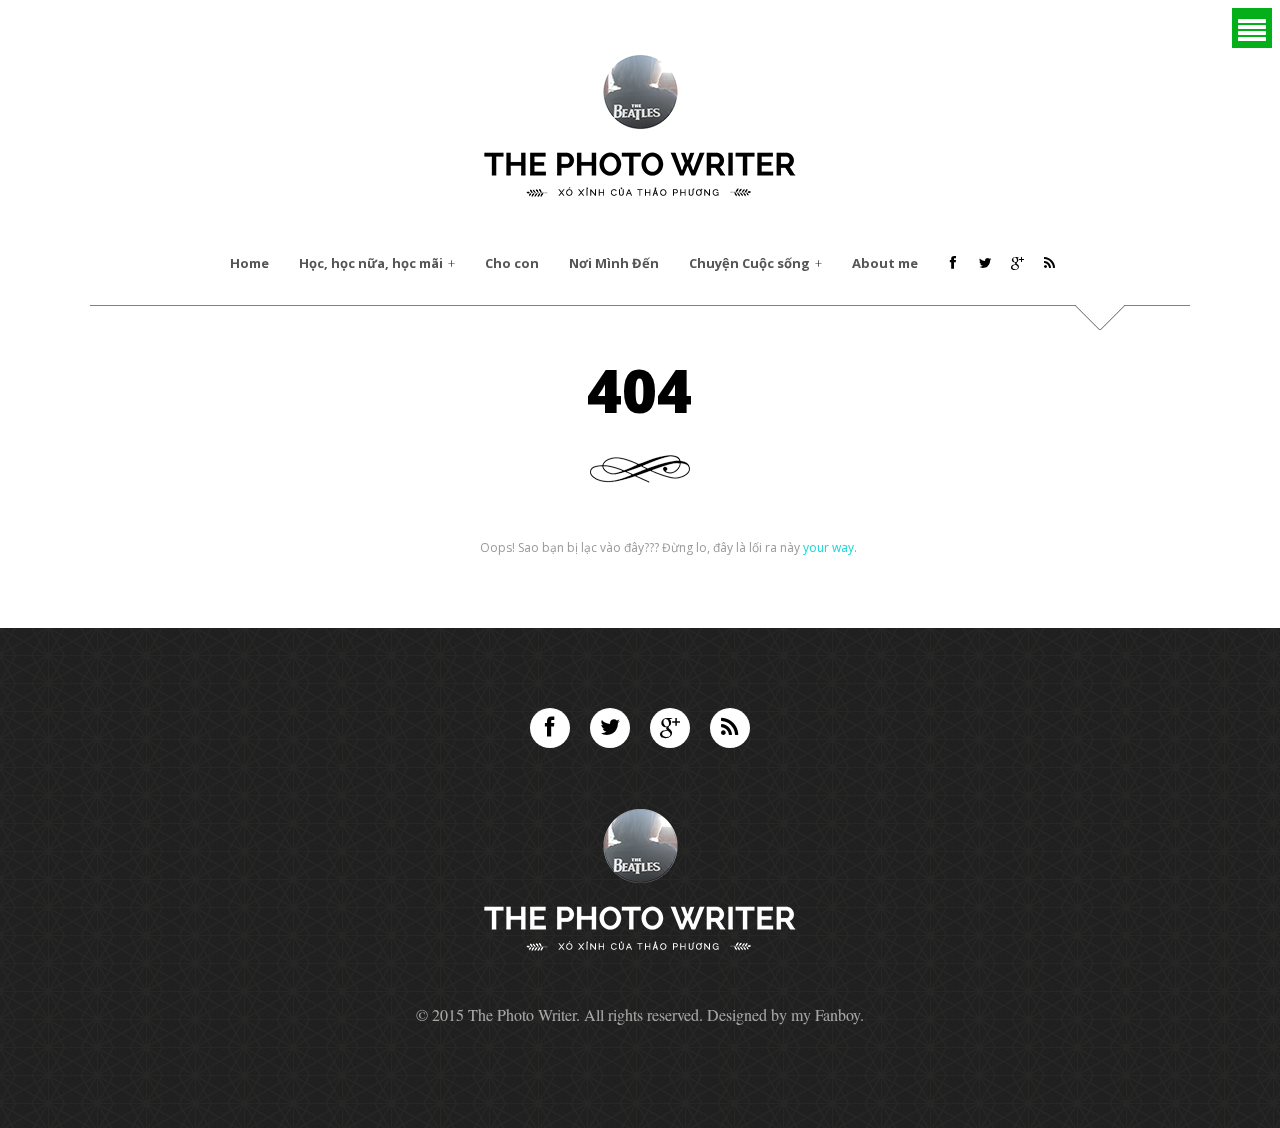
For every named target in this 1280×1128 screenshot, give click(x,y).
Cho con (512, 263)
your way (828, 547)
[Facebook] (550, 728)
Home (249, 263)
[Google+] (670, 728)
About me (885, 263)
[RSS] (730, 728)
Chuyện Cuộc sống (749, 263)
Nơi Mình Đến (614, 263)
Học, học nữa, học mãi (371, 263)
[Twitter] (610, 728)
